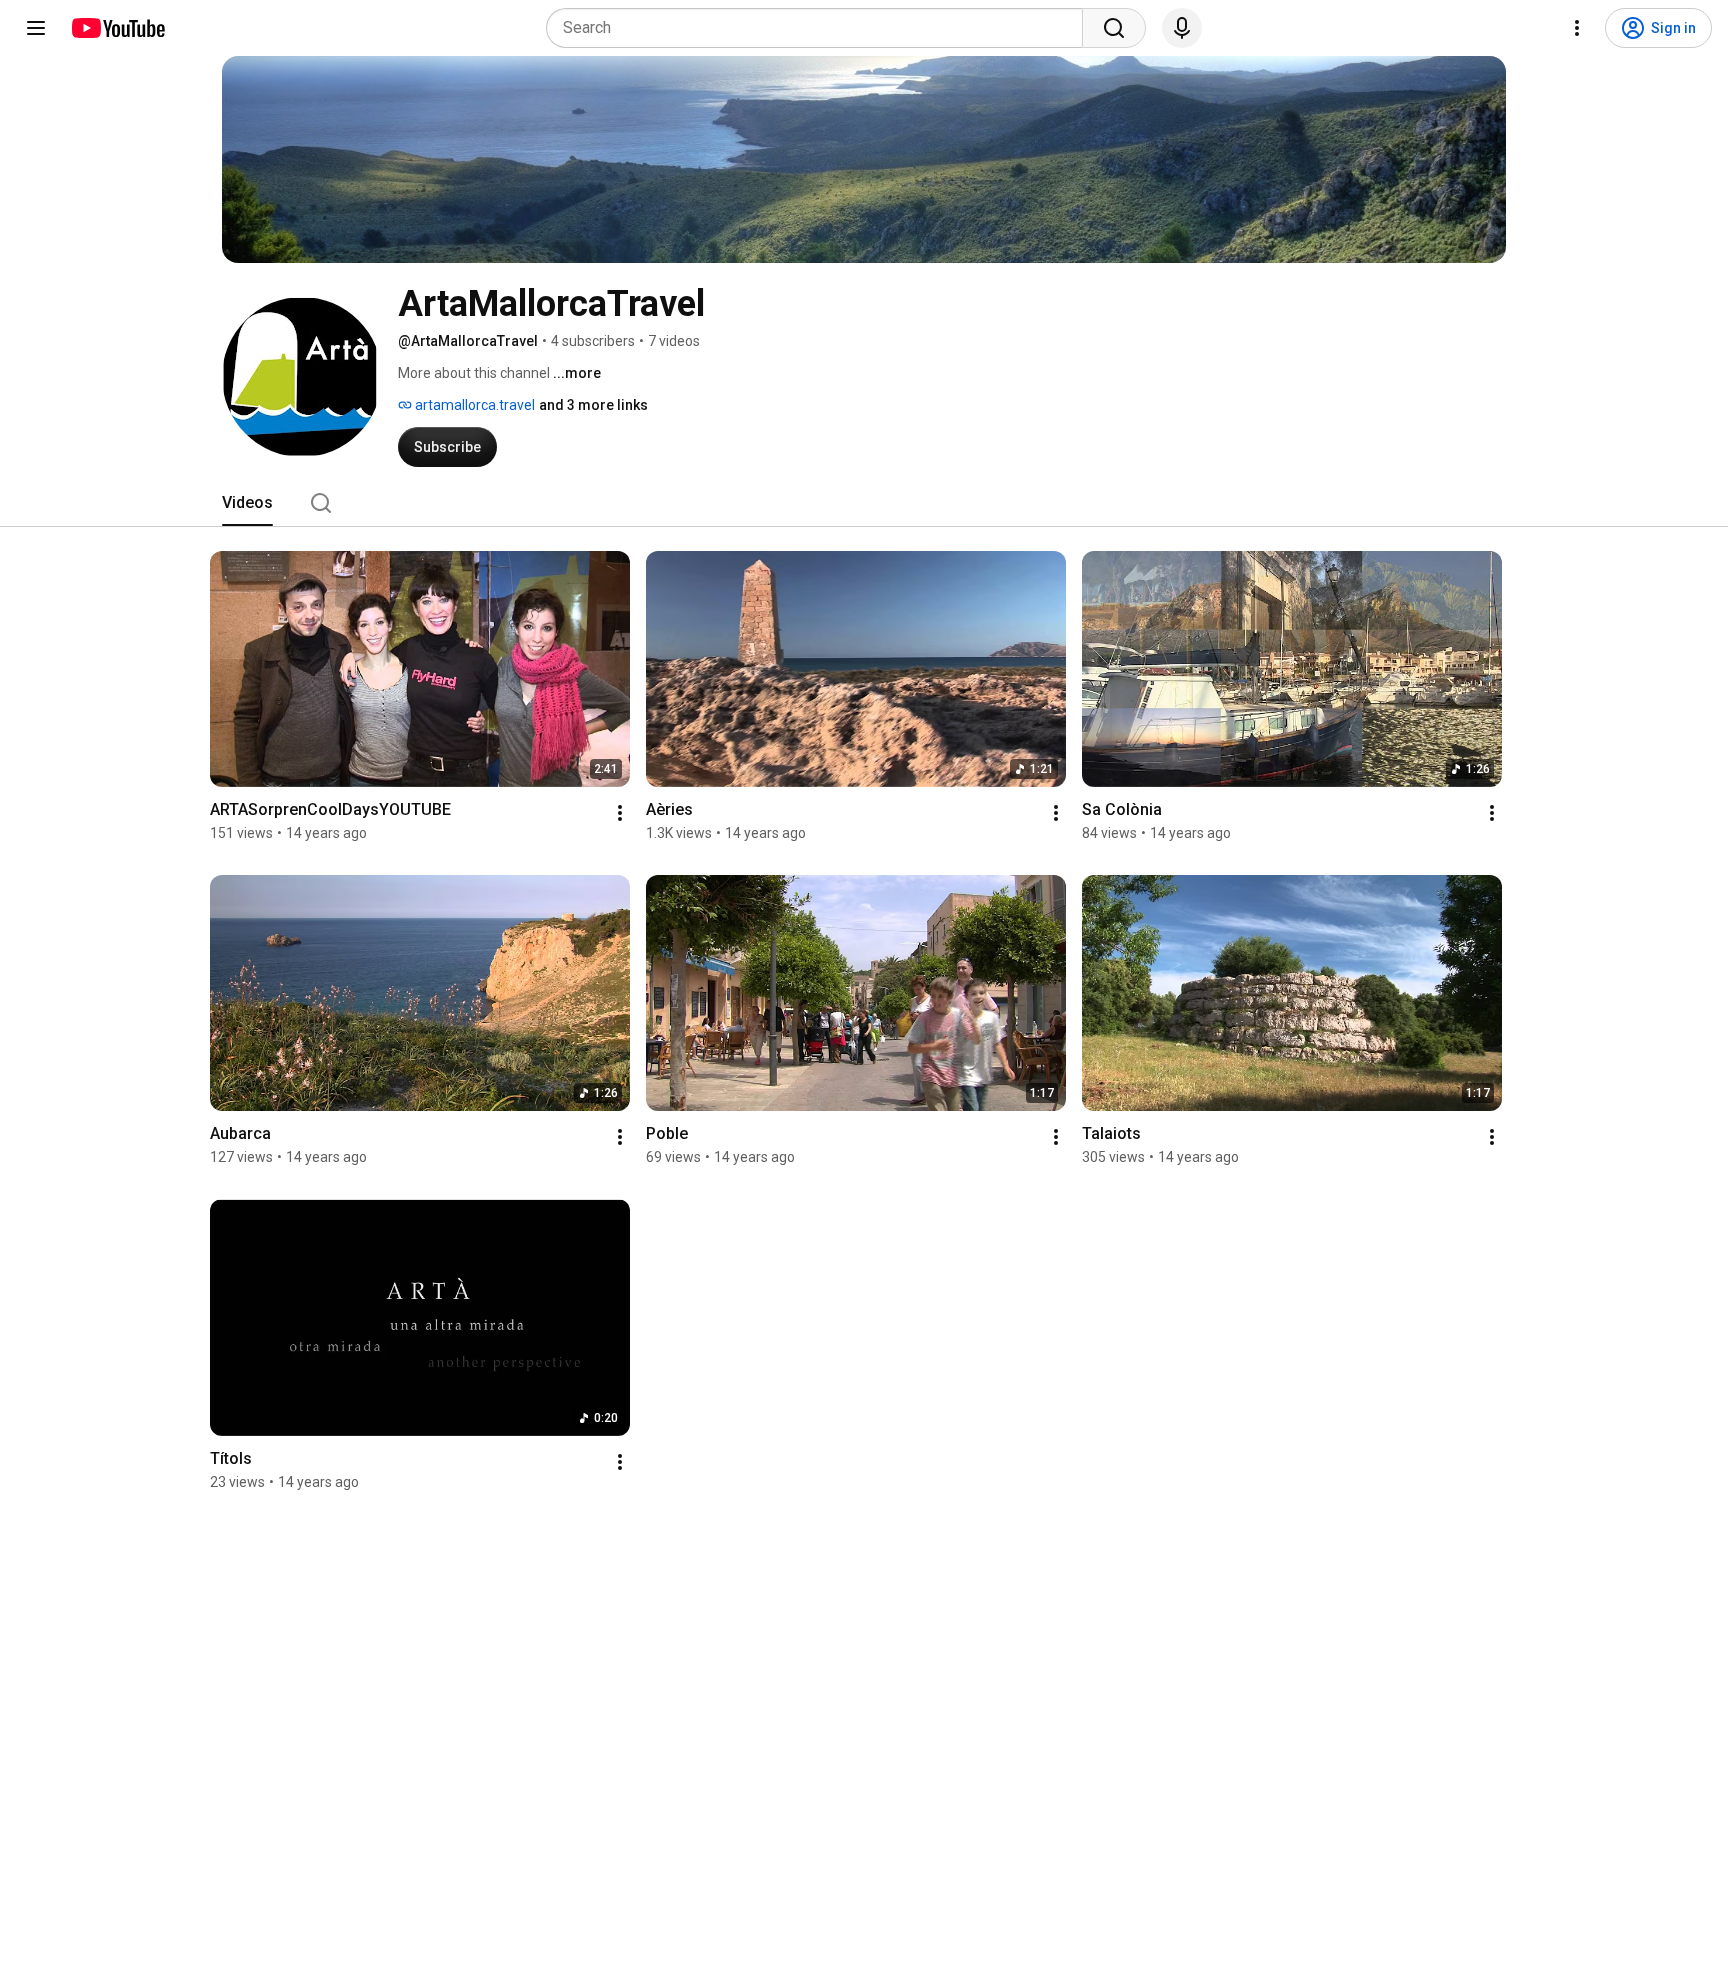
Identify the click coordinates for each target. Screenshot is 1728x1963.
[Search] (1114, 28)
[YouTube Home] (117, 28)
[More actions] (620, 813)
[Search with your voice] (1182, 28)
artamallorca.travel (473, 405)
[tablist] (864, 503)
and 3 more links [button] (593, 405)
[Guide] (36, 28)
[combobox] (820, 28)
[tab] (247, 503)
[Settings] (1577, 28)
